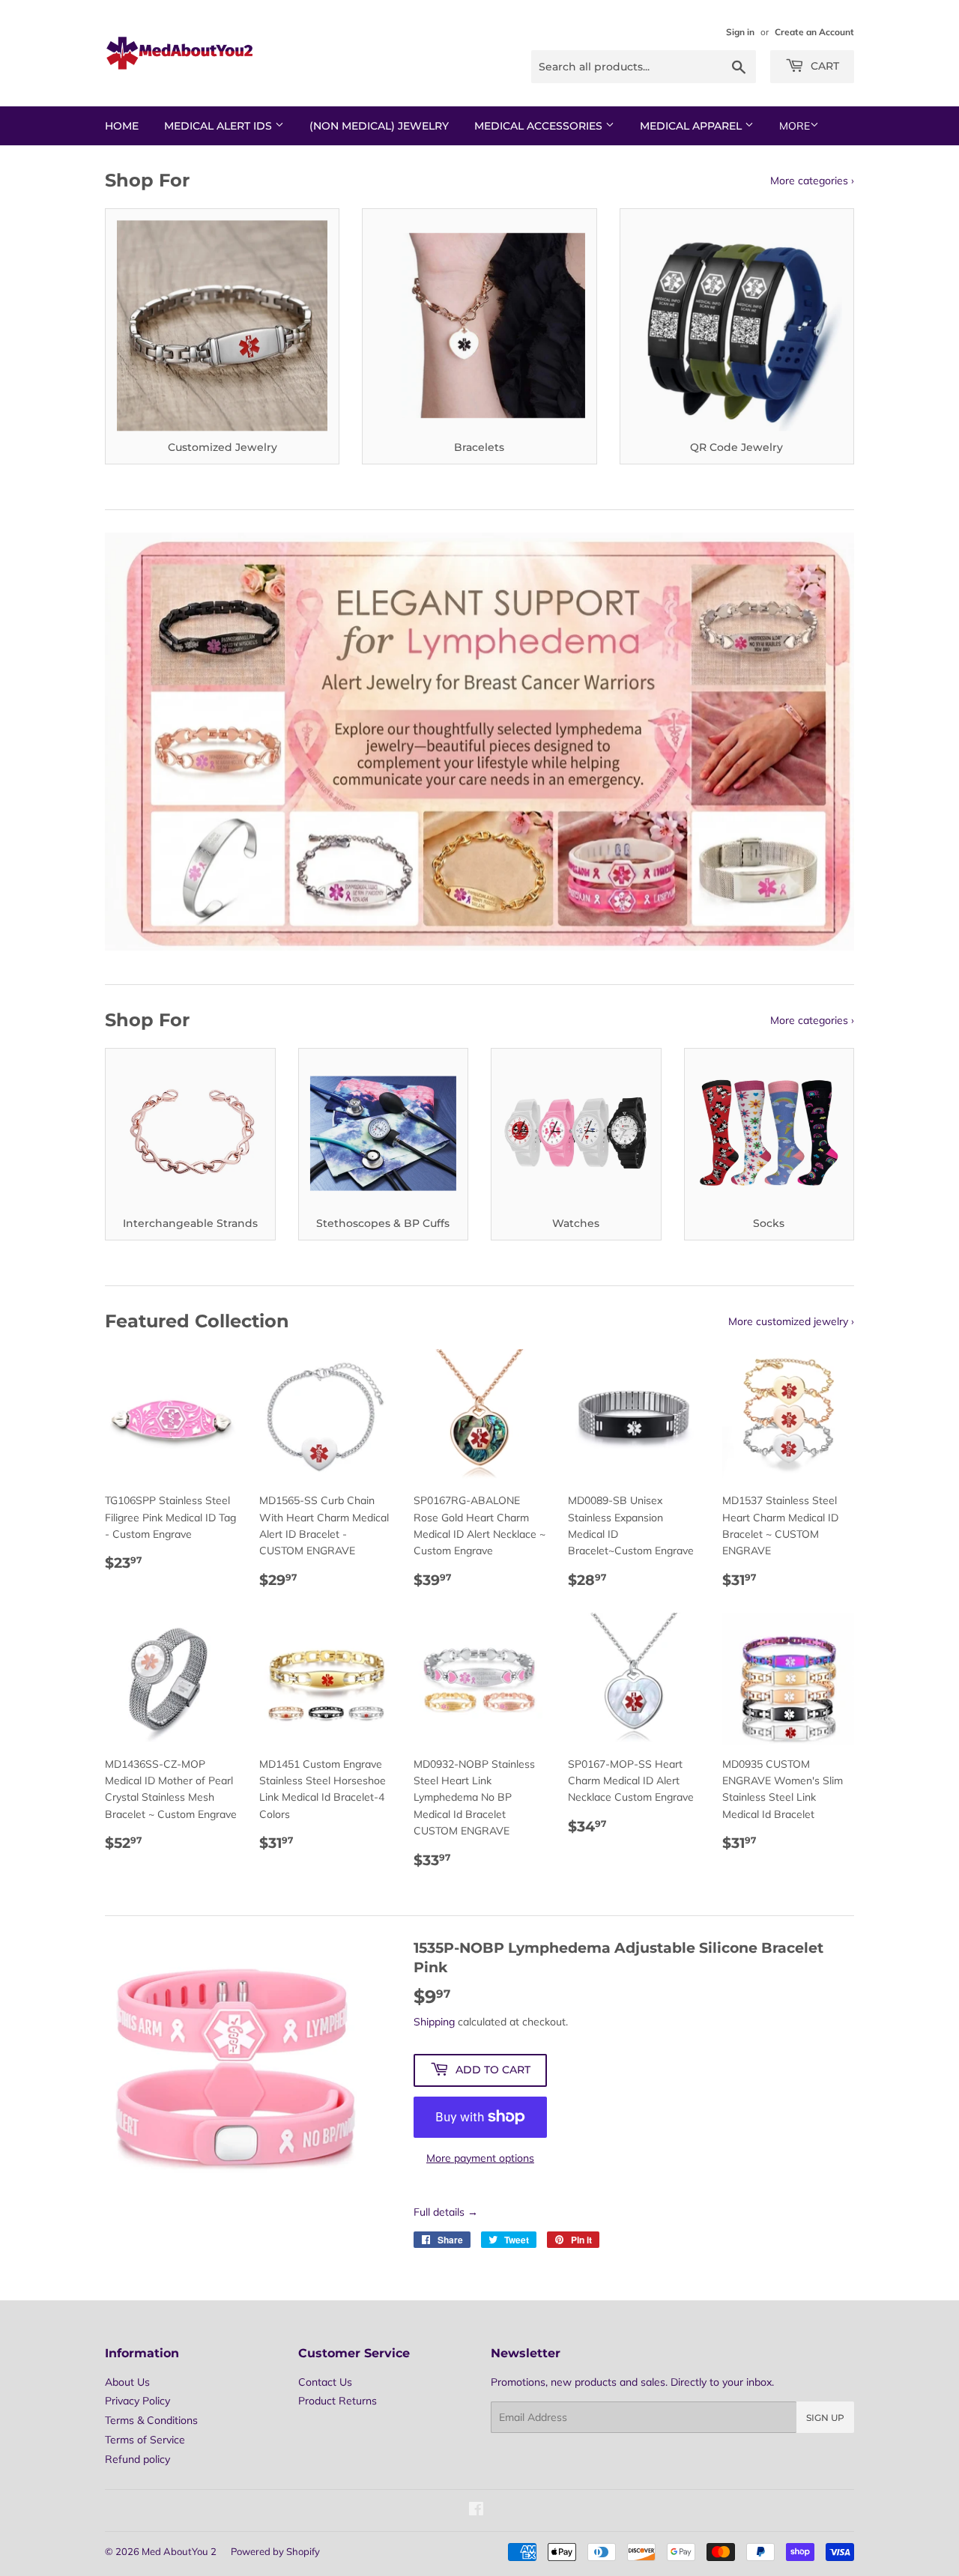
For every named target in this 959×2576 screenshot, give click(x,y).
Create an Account (814, 32)
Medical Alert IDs (220, 126)
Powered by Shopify (275, 2551)
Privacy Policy (137, 2401)
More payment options (480, 2158)
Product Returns (338, 2401)
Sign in (740, 32)
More (795, 126)
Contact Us (325, 2382)
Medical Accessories (540, 126)
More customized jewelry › (791, 1321)
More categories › (812, 181)
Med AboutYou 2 (179, 2551)
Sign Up (825, 2418)
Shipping (434, 2022)
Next (822, 742)
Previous (137, 742)
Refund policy (137, 2459)
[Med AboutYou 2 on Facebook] (476, 2511)
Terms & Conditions (151, 2420)
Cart (823, 66)
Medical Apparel (692, 126)
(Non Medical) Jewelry (379, 126)
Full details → (446, 2212)
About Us (127, 2382)
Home (122, 126)
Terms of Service (145, 2440)
